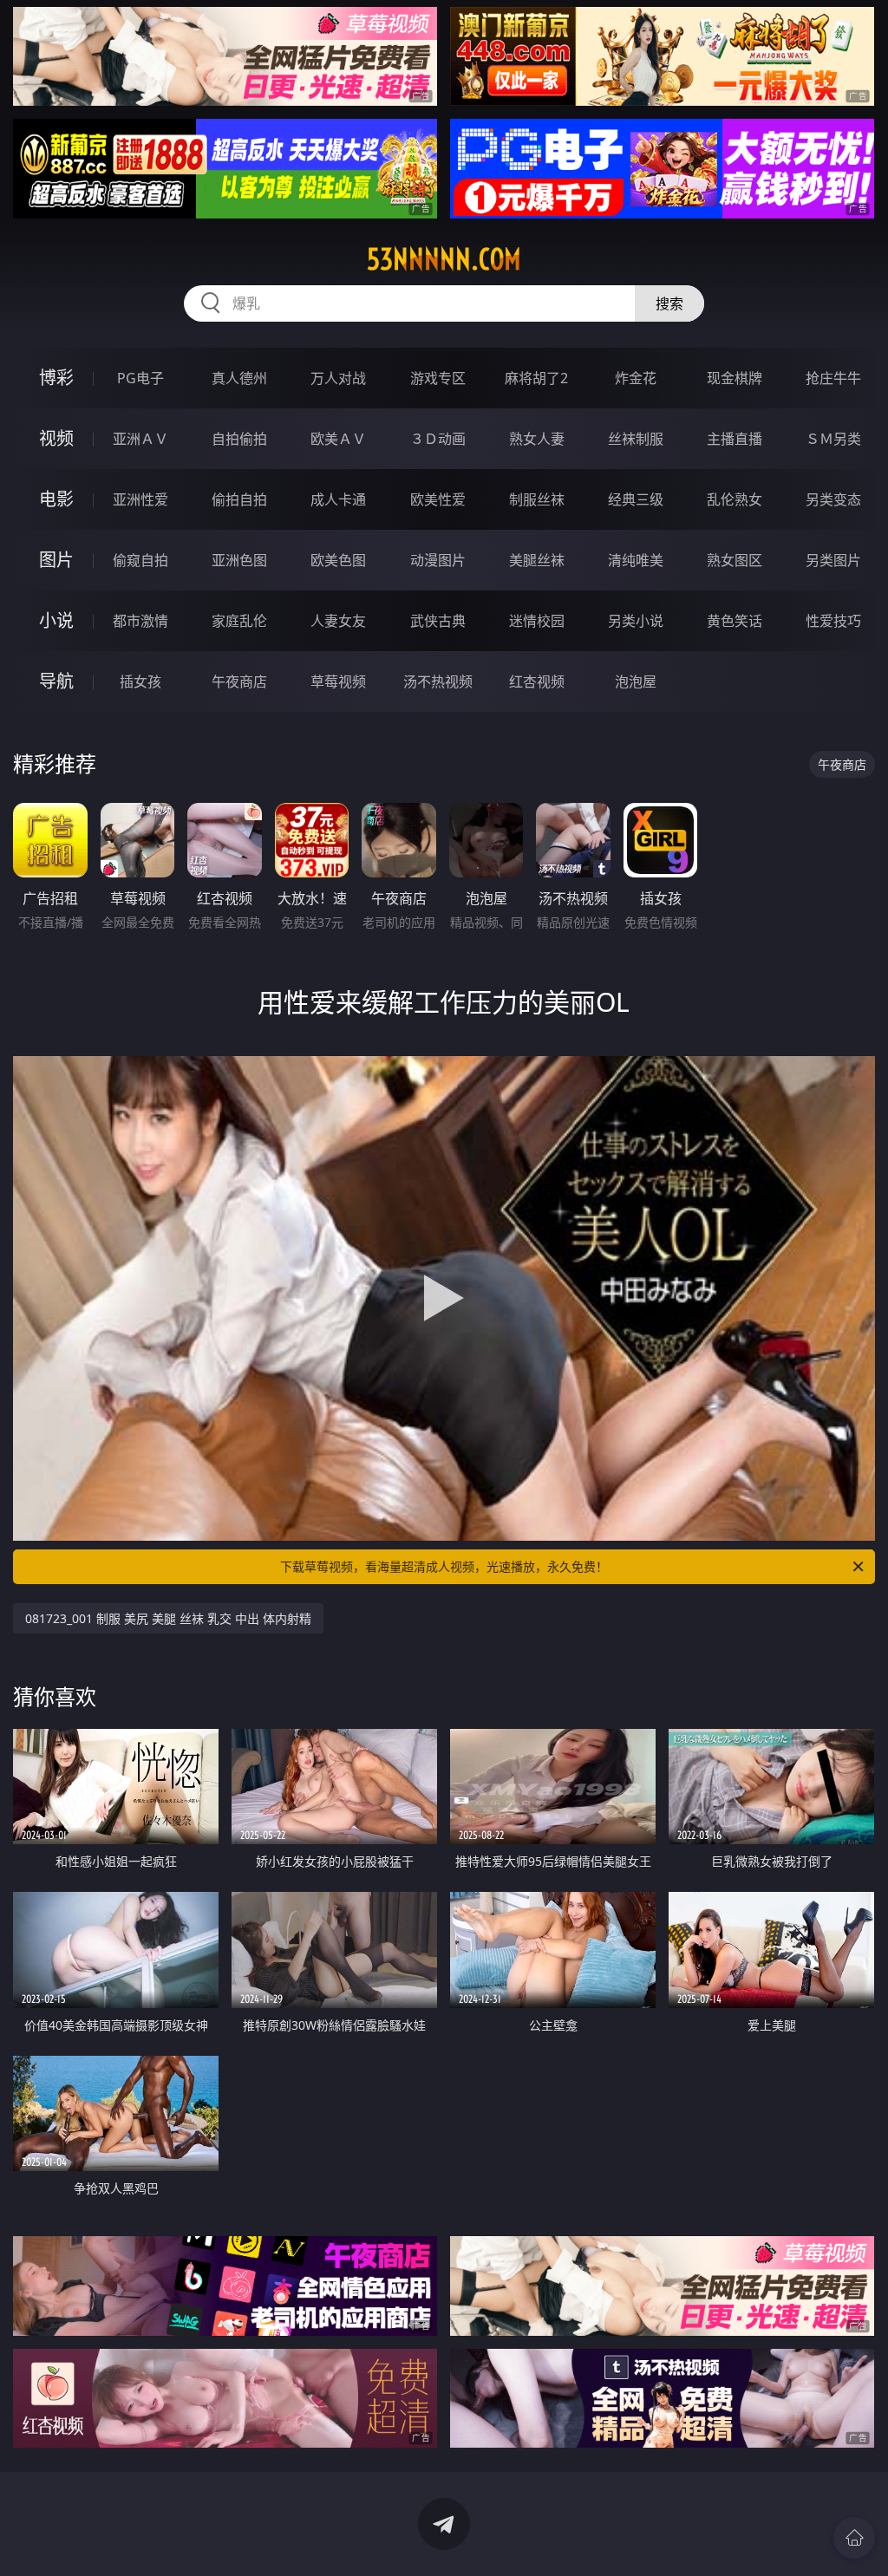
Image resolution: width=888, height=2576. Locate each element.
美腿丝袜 (537, 560)
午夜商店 (239, 681)
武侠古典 (438, 621)
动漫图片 (438, 560)
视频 (56, 438)
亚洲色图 (239, 560)
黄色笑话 (735, 621)
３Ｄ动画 (438, 439)
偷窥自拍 (140, 560)
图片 (56, 560)
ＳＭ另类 (833, 439)
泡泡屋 (636, 681)
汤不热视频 (438, 681)
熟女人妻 (537, 439)
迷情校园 (537, 621)
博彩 (56, 378)
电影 (56, 499)
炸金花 (636, 378)
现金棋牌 (735, 378)
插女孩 (140, 681)
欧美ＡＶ (338, 439)
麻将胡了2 (536, 378)
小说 (56, 620)
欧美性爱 (438, 499)
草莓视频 (338, 681)
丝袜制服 (636, 439)
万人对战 (338, 378)
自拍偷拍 (239, 439)
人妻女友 (338, 621)
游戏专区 (438, 378)
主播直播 (735, 439)
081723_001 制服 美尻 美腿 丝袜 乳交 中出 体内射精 (168, 1618)
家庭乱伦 (239, 621)
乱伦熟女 (735, 499)
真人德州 (239, 378)
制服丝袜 (537, 499)
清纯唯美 (636, 560)
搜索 (669, 303)
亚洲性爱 (140, 499)
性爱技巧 (833, 621)
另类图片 (833, 560)
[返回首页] (854, 2538)
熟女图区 (735, 560)
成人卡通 (338, 499)
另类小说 (636, 621)
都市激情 (140, 621)
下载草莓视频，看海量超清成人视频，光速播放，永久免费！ (444, 1566)
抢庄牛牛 (833, 378)
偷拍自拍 (239, 499)
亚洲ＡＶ (140, 439)
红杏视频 (537, 681)
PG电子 (140, 378)
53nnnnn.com (444, 259)
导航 (56, 681)
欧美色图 (338, 560)
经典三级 (636, 499)
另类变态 (833, 499)
